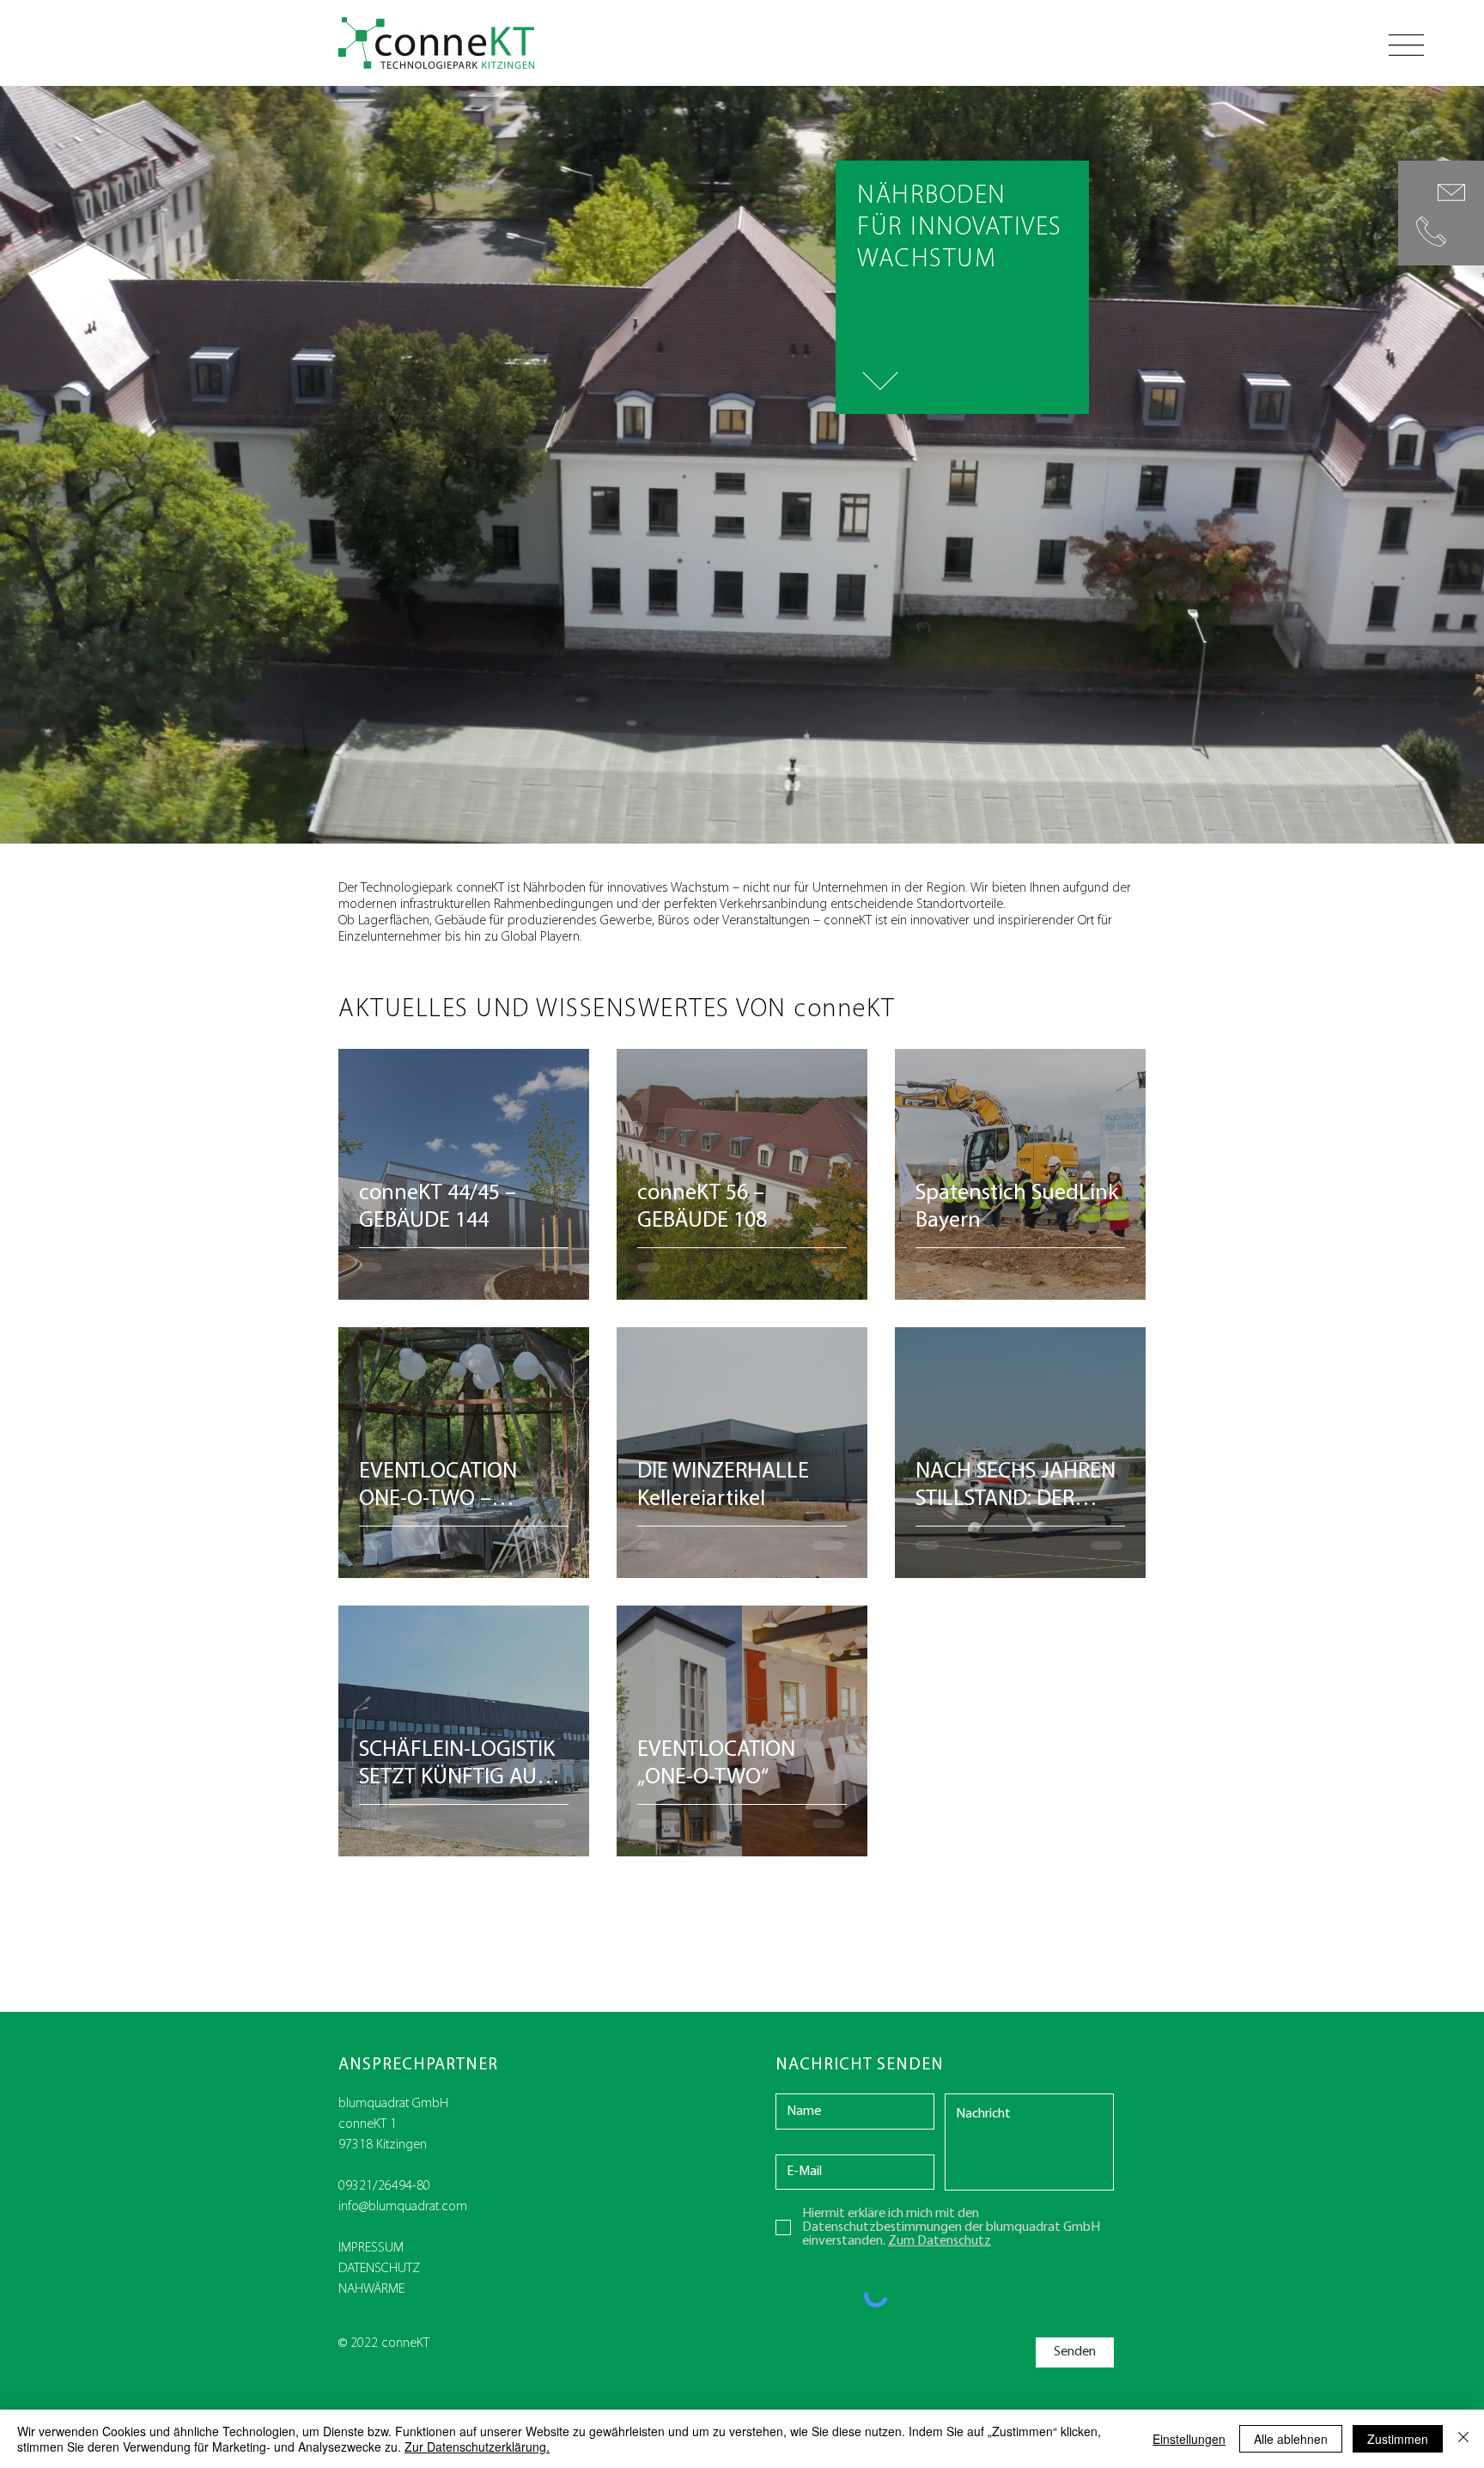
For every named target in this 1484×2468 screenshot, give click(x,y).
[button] (1406, 45)
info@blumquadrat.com (403, 2207)
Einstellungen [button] (1189, 2439)
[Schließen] (1463, 2439)
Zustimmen (1398, 2439)
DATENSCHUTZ (379, 2269)
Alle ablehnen (1291, 2439)
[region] (1441, 213)
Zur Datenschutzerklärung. (477, 2447)
